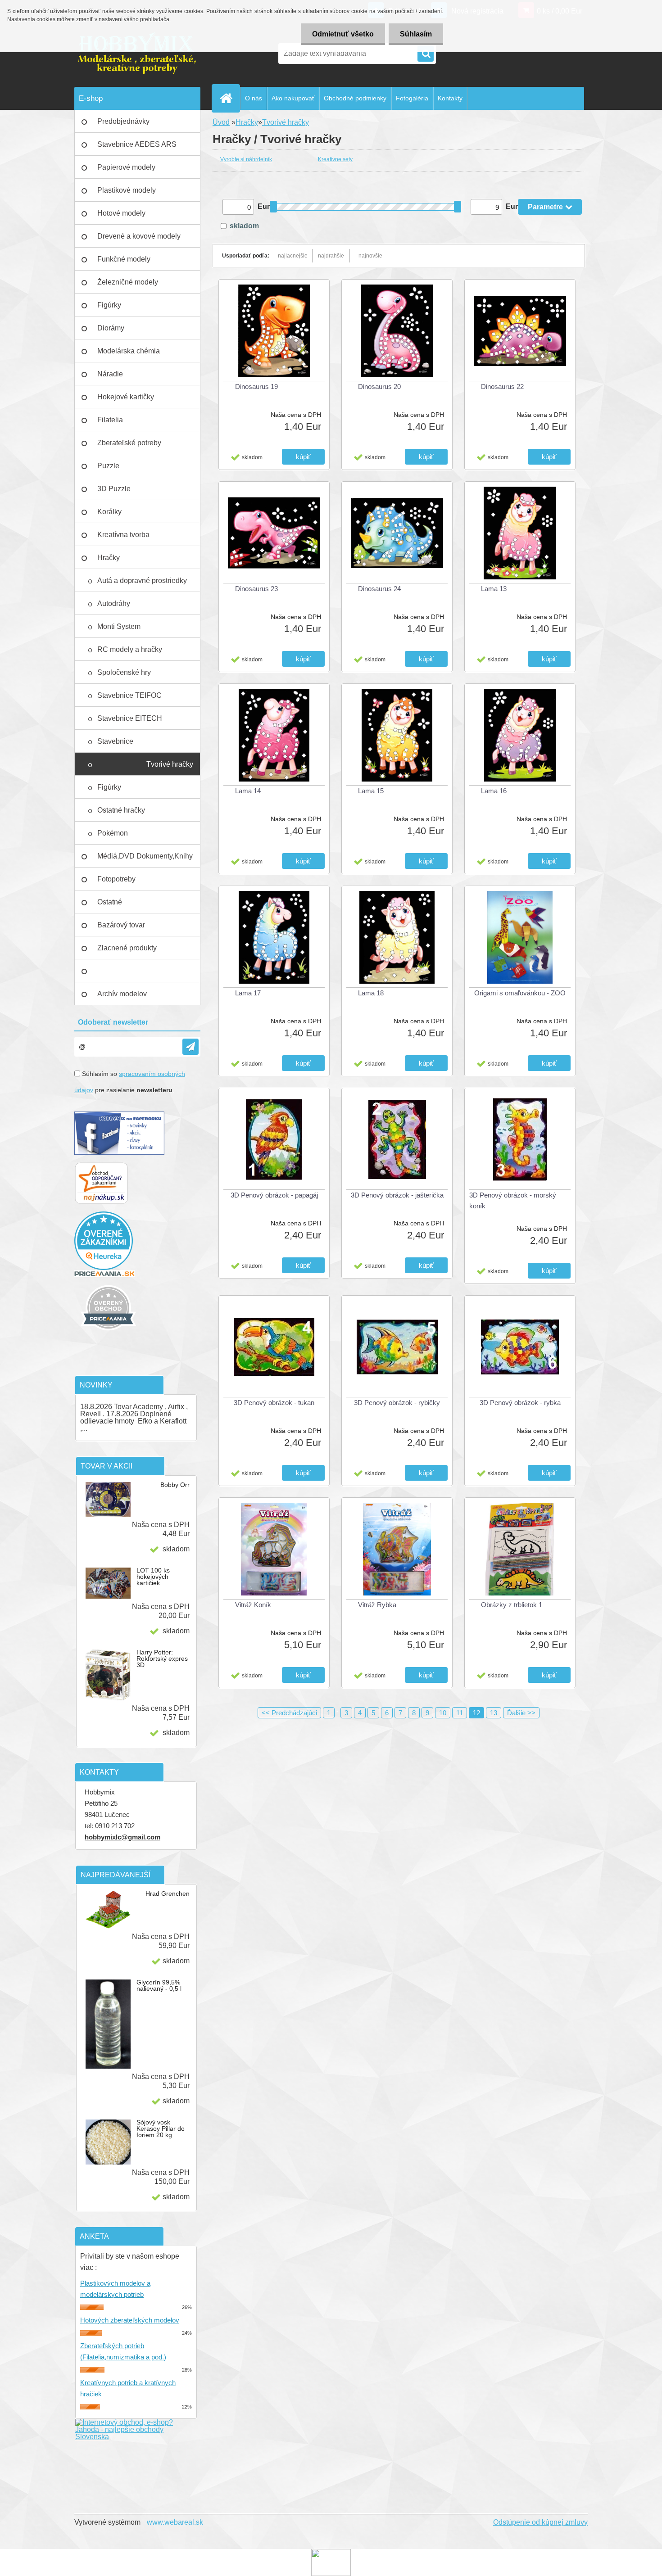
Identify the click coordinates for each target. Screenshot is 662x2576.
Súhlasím (416, 34)
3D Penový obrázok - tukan (274, 1403)
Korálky (109, 512)
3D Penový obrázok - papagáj (274, 1195)
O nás (254, 98)
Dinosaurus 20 (379, 386)
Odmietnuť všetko (343, 34)
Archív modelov (122, 994)
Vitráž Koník (253, 1605)
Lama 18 (371, 993)
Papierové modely (126, 167)
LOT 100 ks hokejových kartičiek (153, 1577)
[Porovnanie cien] (104, 1273)
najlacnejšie (293, 256)
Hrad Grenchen (168, 1894)
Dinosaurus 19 (256, 386)
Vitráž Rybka (377, 1605)
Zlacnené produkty (127, 948)
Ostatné (110, 902)
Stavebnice (115, 741)
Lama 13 (494, 589)
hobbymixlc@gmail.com (122, 1837)
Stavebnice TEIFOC (129, 695)
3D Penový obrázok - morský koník (513, 1200)
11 (460, 1713)
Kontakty (450, 98)
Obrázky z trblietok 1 (512, 1605)
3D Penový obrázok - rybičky (397, 1403)
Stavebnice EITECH (130, 718)
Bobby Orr (175, 1485)
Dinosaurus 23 (256, 589)
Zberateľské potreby (129, 443)
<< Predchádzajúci (289, 1713)
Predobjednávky (123, 121)
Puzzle (108, 466)
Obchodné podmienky (355, 98)
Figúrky (109, 305)
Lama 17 (248, 993)
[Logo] (136, 54)
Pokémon (113, 833)
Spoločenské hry (124, 672)
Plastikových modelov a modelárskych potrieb (115, 2289)
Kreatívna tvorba (123, 535)
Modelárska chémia (129, 351)
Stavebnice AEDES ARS (137, 144)
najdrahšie (331, 256)
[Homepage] (230, 98)
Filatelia (110, 420)
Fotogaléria (412, 98)
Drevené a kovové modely (139, 236)
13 (494, 1713)
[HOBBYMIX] (108, 1281)
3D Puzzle (114, 489)
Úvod (221, 122)
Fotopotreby (116, 879)
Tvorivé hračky (170, 764)
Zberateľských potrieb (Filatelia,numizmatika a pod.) (123, 2351)
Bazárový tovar (121, 925)
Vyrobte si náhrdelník (246, 159)
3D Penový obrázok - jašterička (397, 1195)
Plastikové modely (127, 190)
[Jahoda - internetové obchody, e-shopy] (136, 2422)
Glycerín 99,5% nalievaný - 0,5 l (159, 1985)
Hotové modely (121, 213)
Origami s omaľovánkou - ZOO (520, 993)
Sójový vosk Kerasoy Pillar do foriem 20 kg (161, 2129)
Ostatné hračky (121, 810)
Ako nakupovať (293, 98)
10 (443, 1713)
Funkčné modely (124, 259)
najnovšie (370, 256)
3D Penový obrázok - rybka (520, 1403)
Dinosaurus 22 (502, 386)
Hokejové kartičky (126, 397)
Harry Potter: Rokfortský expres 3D (162, 1659)
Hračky (109, 558)
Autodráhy (114, 603)
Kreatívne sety (335, 159)
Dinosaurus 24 (379, 589)
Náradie (110, 374)
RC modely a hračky (130, 649)
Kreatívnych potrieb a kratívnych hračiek (128, 2388)
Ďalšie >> (521, 1713)
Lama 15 (371, 791)
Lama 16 (494, 791)
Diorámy (111, 328)
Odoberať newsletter (113, 1022)
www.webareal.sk (175, 2522)
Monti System (119, 626)
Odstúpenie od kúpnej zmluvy (540, 2522)
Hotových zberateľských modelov (130, 2320)
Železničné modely (128, 282)
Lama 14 (248, 791)
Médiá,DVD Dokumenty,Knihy (145, 856)
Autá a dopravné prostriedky (142, 581)
